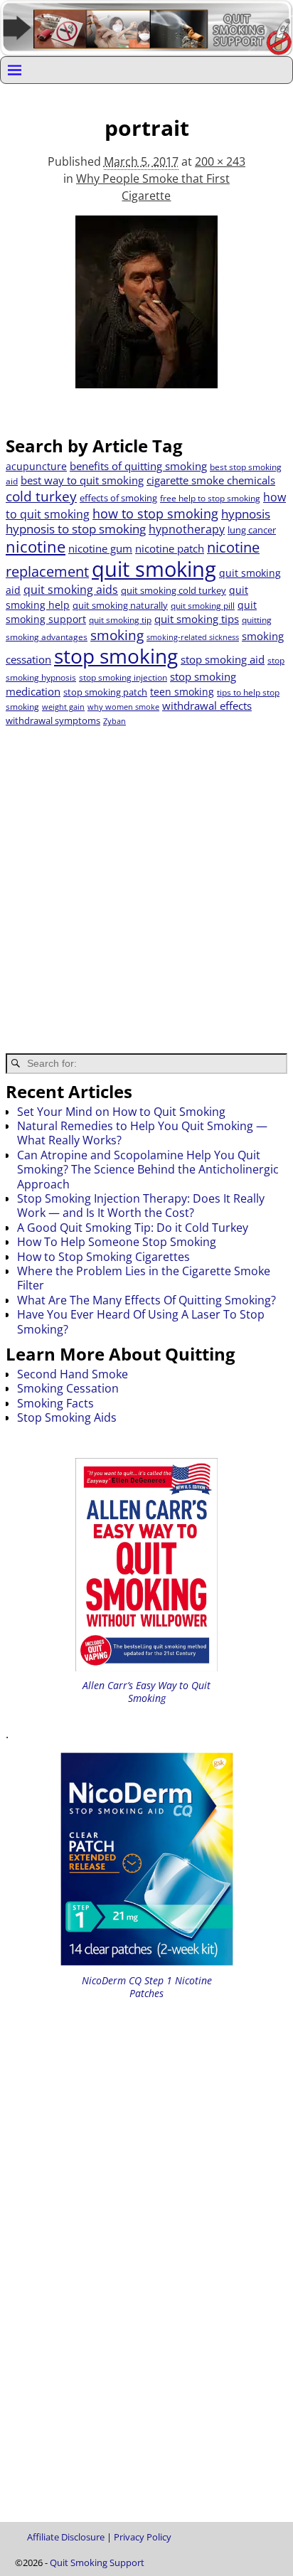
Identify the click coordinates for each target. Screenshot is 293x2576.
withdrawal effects (207, 706)
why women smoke (123, 707)
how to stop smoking (155, 513)
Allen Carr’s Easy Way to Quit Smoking (146, 1692)
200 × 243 (220, 161)
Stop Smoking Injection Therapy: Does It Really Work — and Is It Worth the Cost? (141, 1205)
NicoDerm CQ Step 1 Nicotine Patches (147, 1987)
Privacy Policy (143, 2537)
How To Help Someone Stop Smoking (117, 1242)
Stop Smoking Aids (67, 1417)
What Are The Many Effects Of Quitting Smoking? (146, 1300)
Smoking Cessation (68, 1388)
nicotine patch (170, 548)
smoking (117, 635)
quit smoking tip (120, 620)
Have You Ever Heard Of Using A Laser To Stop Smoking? (141, 1321)
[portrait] (146, 310)
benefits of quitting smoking (138, 466)
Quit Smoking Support (97, 2562)
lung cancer (252, 530)
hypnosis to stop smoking (76, 529)
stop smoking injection (123, 677)
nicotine (36, 547)
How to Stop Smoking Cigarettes (103, 1257)
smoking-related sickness (193, 637)
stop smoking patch (105, 692)
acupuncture (36, 466)
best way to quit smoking (82, 480)
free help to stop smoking (210, 498)
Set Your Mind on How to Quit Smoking (121, 1112)
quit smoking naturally (120, 605)
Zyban (114, 721)
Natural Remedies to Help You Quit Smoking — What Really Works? (142, 1133)
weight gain (63, 707)
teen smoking (182, 692)
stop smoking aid (223, 659)
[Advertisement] (146, 881)
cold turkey (41, 496)
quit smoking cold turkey (174, 590)
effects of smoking (118, 498)
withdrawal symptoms (53, 720)
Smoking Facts (55, 1403)
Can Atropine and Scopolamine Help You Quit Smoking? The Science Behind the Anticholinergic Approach (148, 1170)
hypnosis (246, 514)
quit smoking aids (71, 590)
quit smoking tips (197, 619)
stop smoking (116, 656)
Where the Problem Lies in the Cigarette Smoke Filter (144, 1278)
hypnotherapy (187, 529)
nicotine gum (100, 548)
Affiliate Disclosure (66, 2537)
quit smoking (154, 569)
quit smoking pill (203, 606)
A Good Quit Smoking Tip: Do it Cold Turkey (133, 1228)
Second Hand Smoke (73, 1374)
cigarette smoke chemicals (211, 480)
